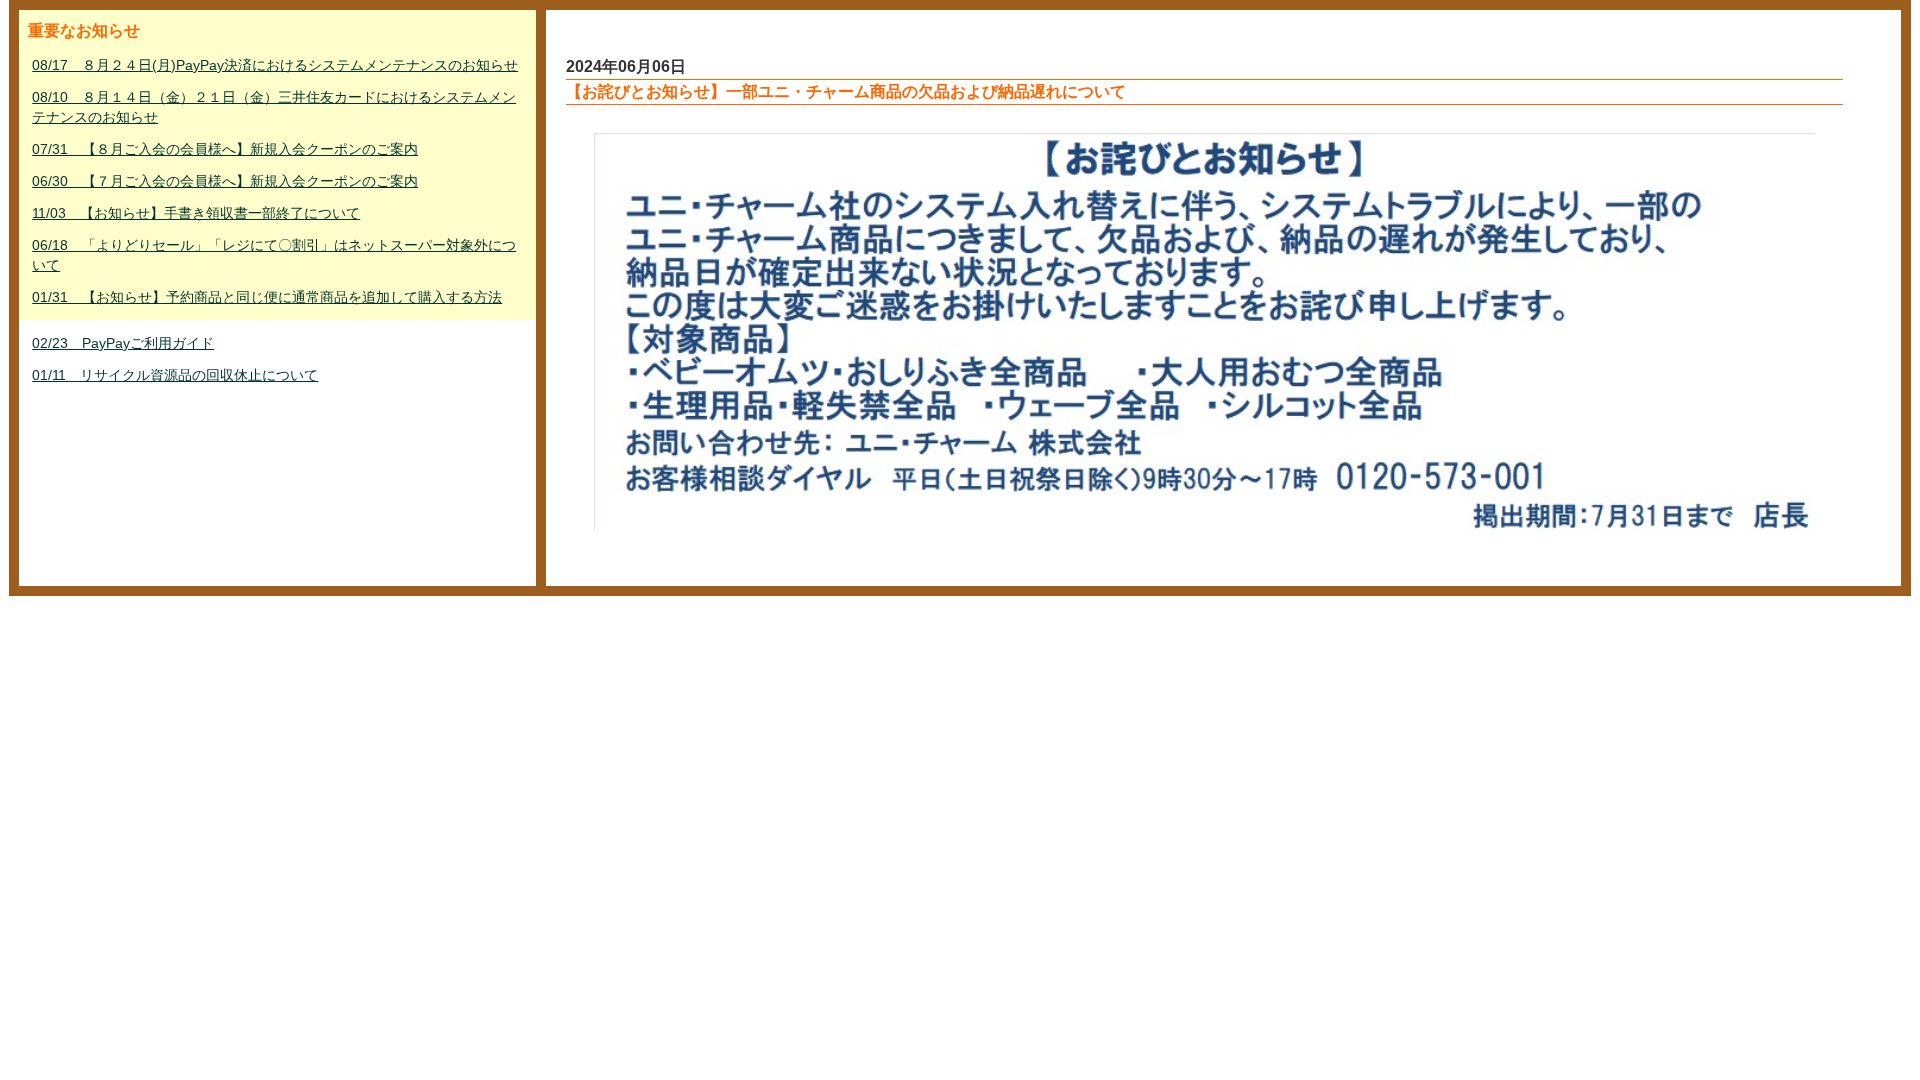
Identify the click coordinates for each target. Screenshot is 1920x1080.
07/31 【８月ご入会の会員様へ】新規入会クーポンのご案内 (225, 149)
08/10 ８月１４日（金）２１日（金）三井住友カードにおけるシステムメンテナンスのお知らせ (274, 107)
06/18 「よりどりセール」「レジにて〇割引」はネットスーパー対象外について (274, 255)
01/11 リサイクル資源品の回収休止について (175, 375)
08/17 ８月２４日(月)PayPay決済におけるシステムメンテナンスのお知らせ (275, 65)
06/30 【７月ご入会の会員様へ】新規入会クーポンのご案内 (225, 181)
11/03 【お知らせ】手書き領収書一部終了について (196, 213)
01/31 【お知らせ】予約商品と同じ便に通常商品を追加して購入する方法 (267, 297)
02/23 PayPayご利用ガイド (123, 343)
